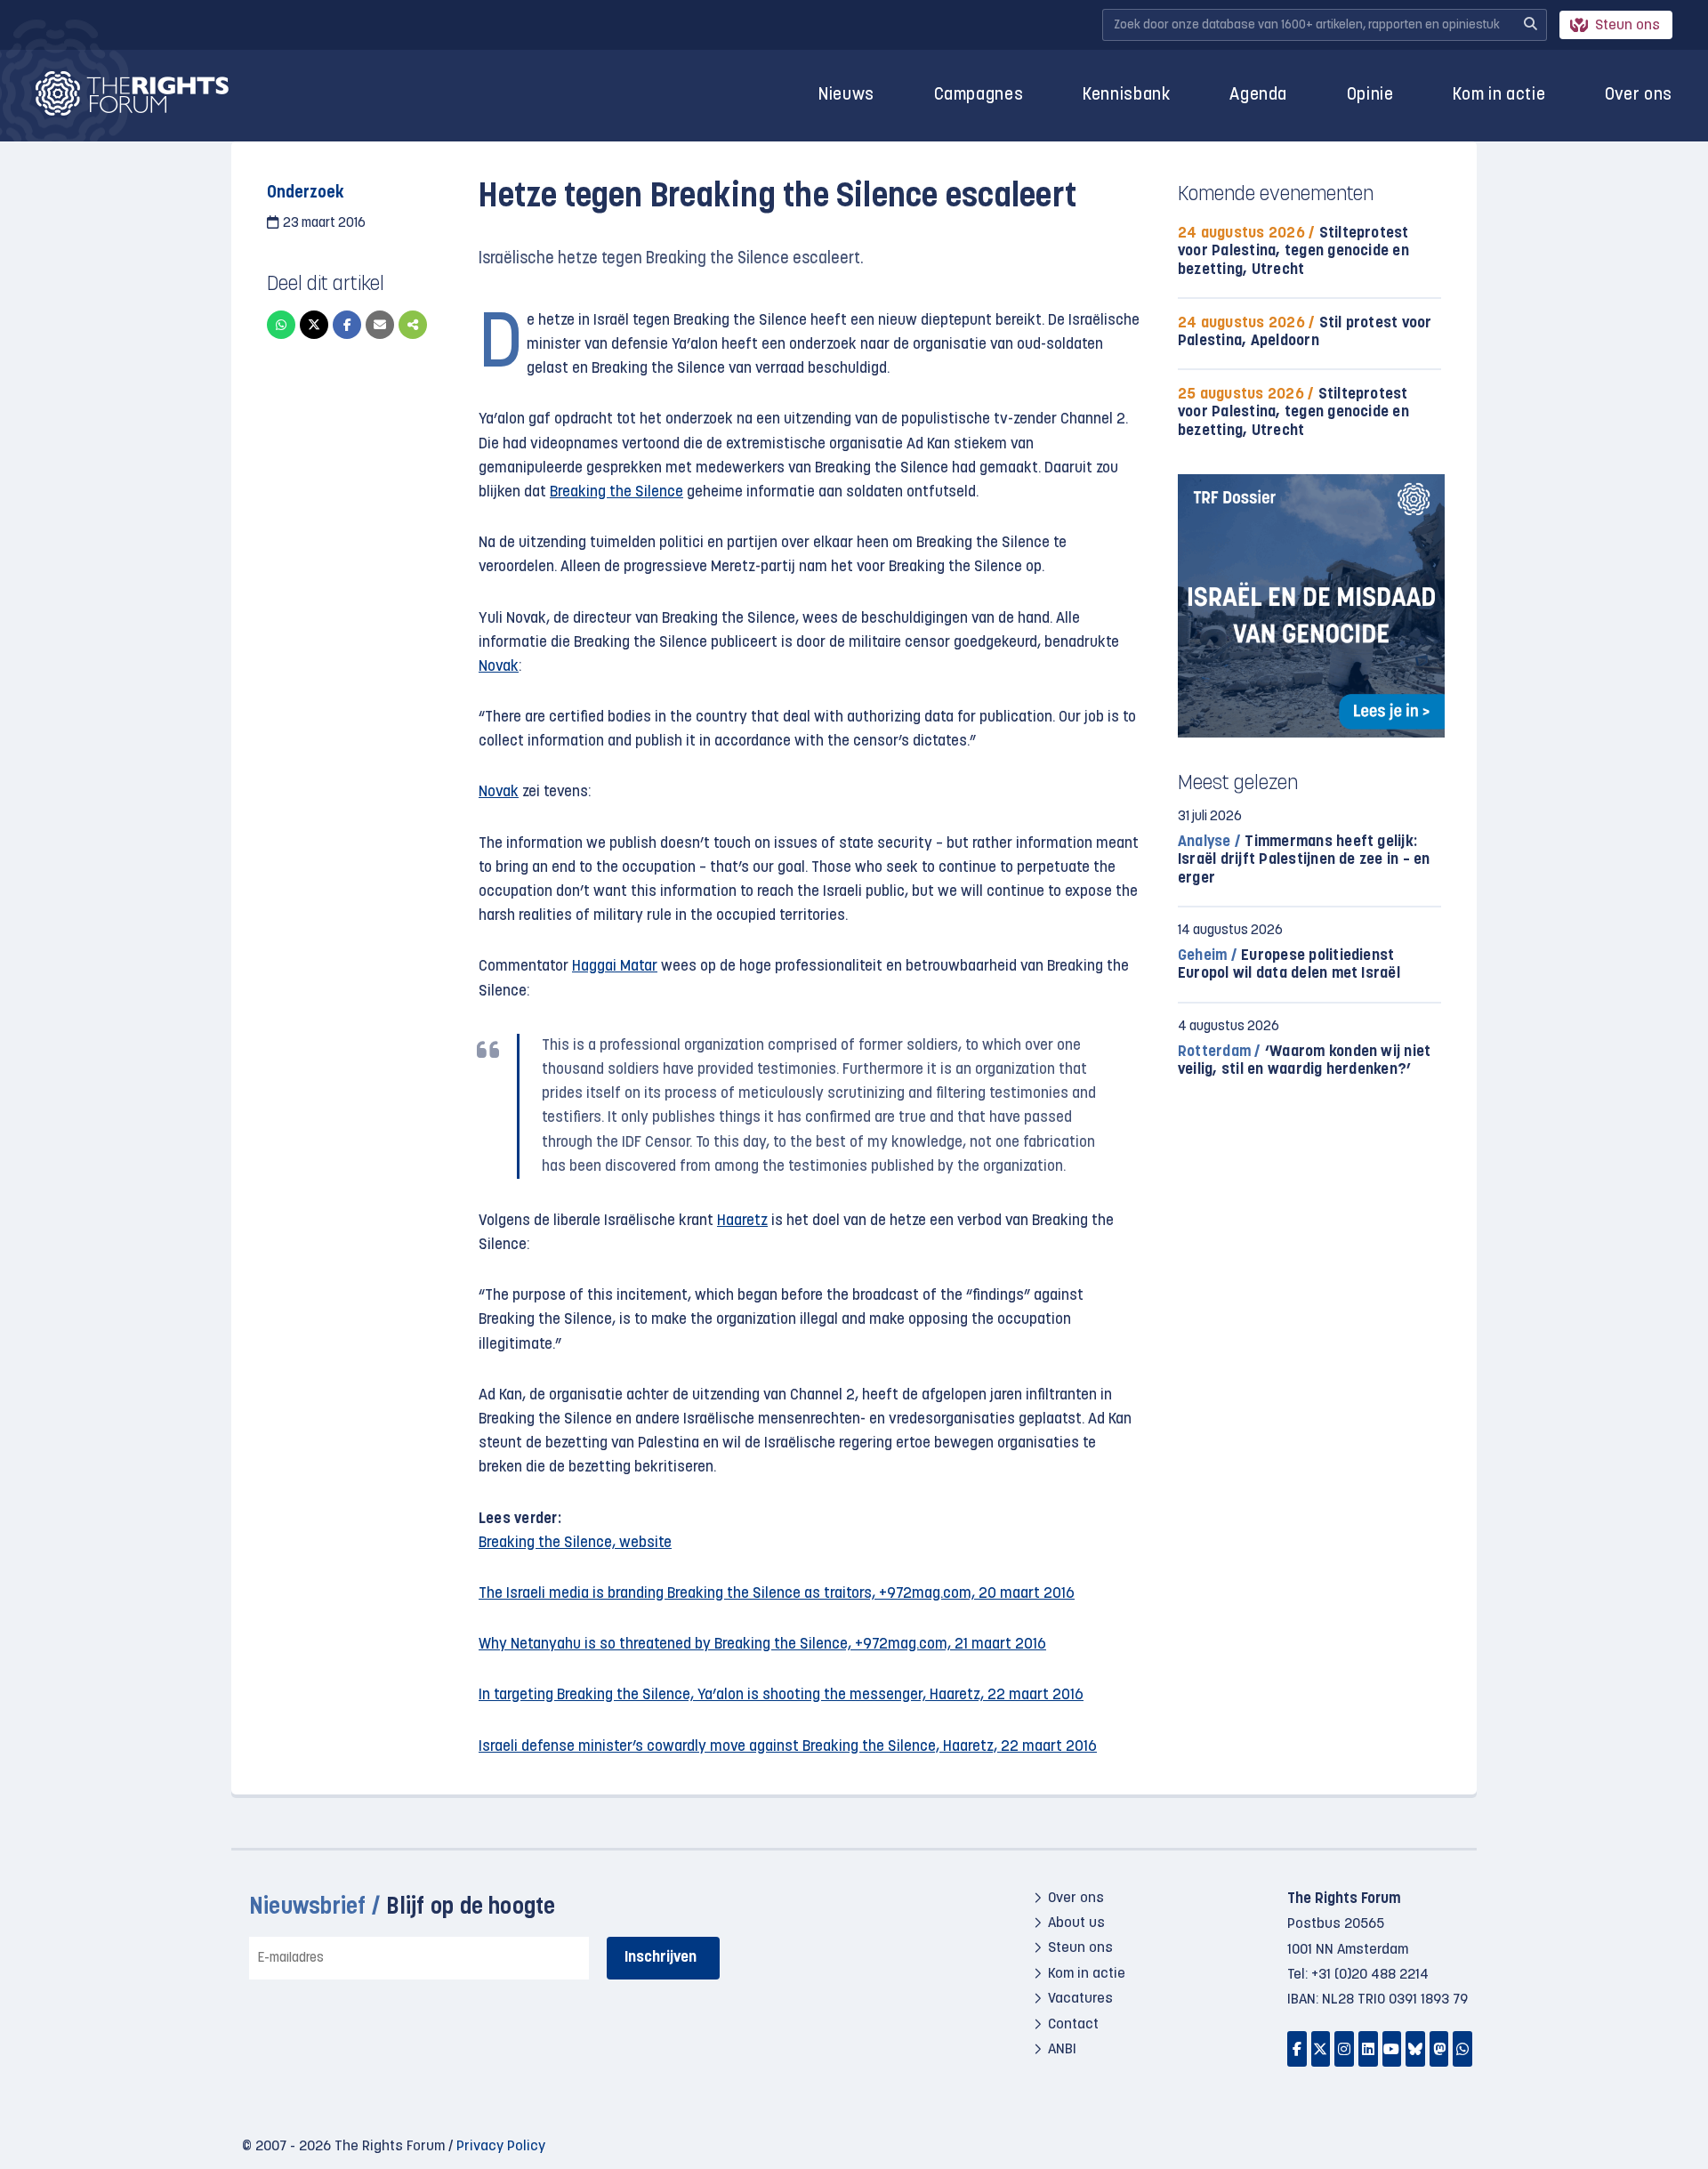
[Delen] (413, 325)
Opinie (1370, 96)
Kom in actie (1499, 96)
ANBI (1062, 2050)
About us (1076, 1923)
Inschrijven (661, 1958)
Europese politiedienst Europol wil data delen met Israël (1289, 965)
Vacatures (1080, 1999)
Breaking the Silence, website (575, 1543)
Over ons (1639, 96)
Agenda (1258, 96)
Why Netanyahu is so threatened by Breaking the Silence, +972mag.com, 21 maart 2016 (762, 1645)
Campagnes (979, 96)
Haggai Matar (615, 967)
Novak (499, 667)
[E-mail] (380, 325)
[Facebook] (347, 325)
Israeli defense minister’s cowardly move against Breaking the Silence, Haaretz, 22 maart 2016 (788, 1747)
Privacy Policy (501, 2147)
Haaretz (742, 1221)
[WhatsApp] (281, 325)
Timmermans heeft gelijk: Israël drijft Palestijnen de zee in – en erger (1304, 860)
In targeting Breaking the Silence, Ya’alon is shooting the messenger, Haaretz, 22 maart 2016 (781, 1695)
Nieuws (846, 96)
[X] (314, 325)
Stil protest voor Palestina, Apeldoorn (1305, 332)
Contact (1073, 2025)
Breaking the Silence (616, 492)
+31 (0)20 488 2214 (1370, 1975)
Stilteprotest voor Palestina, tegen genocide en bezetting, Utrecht (1293, 251)
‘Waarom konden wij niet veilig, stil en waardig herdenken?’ (1304, 1061)
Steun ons (1627, 26)
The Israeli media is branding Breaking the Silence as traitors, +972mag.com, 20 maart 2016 (777, 1594)
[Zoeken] (1530, 25)
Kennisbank (1127, 96)
